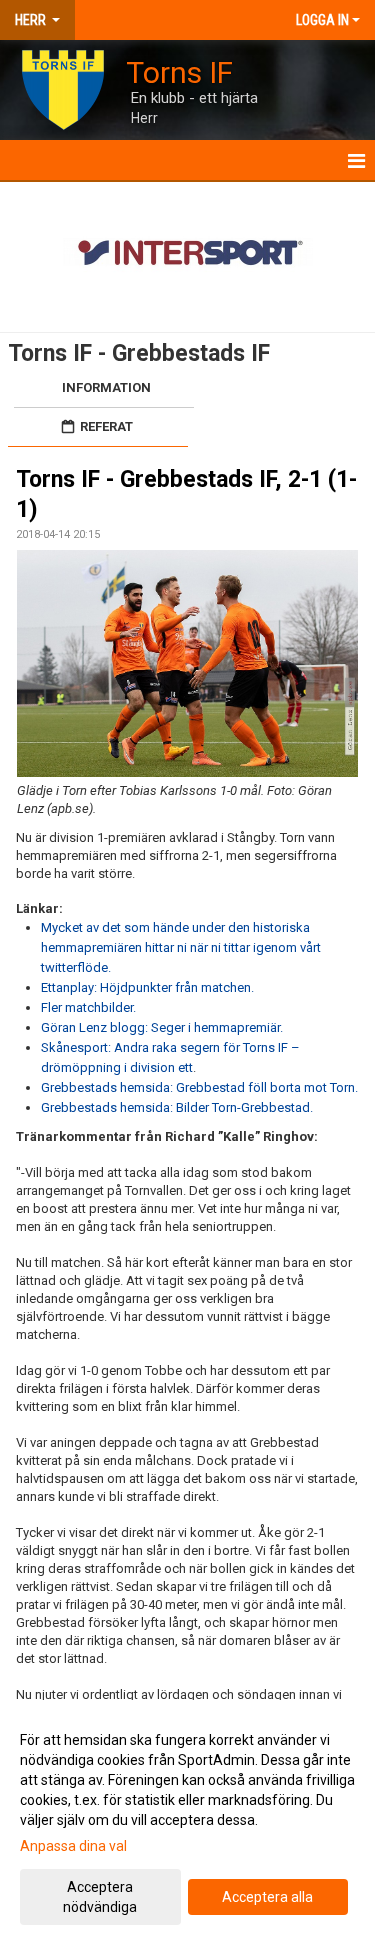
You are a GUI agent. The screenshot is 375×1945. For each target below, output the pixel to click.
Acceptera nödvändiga (100, 1897)
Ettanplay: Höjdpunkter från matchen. (147, 987)
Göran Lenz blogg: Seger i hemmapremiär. (162, 1027)
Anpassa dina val (73, 1846)
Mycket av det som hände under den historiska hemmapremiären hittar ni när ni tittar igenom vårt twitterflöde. (181, 947)
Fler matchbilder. (88, 1007)
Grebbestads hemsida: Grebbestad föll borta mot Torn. (199, 1087)
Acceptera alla (267, 1897)
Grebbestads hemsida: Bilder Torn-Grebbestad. (177, 1107)
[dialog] (187, 1822)
